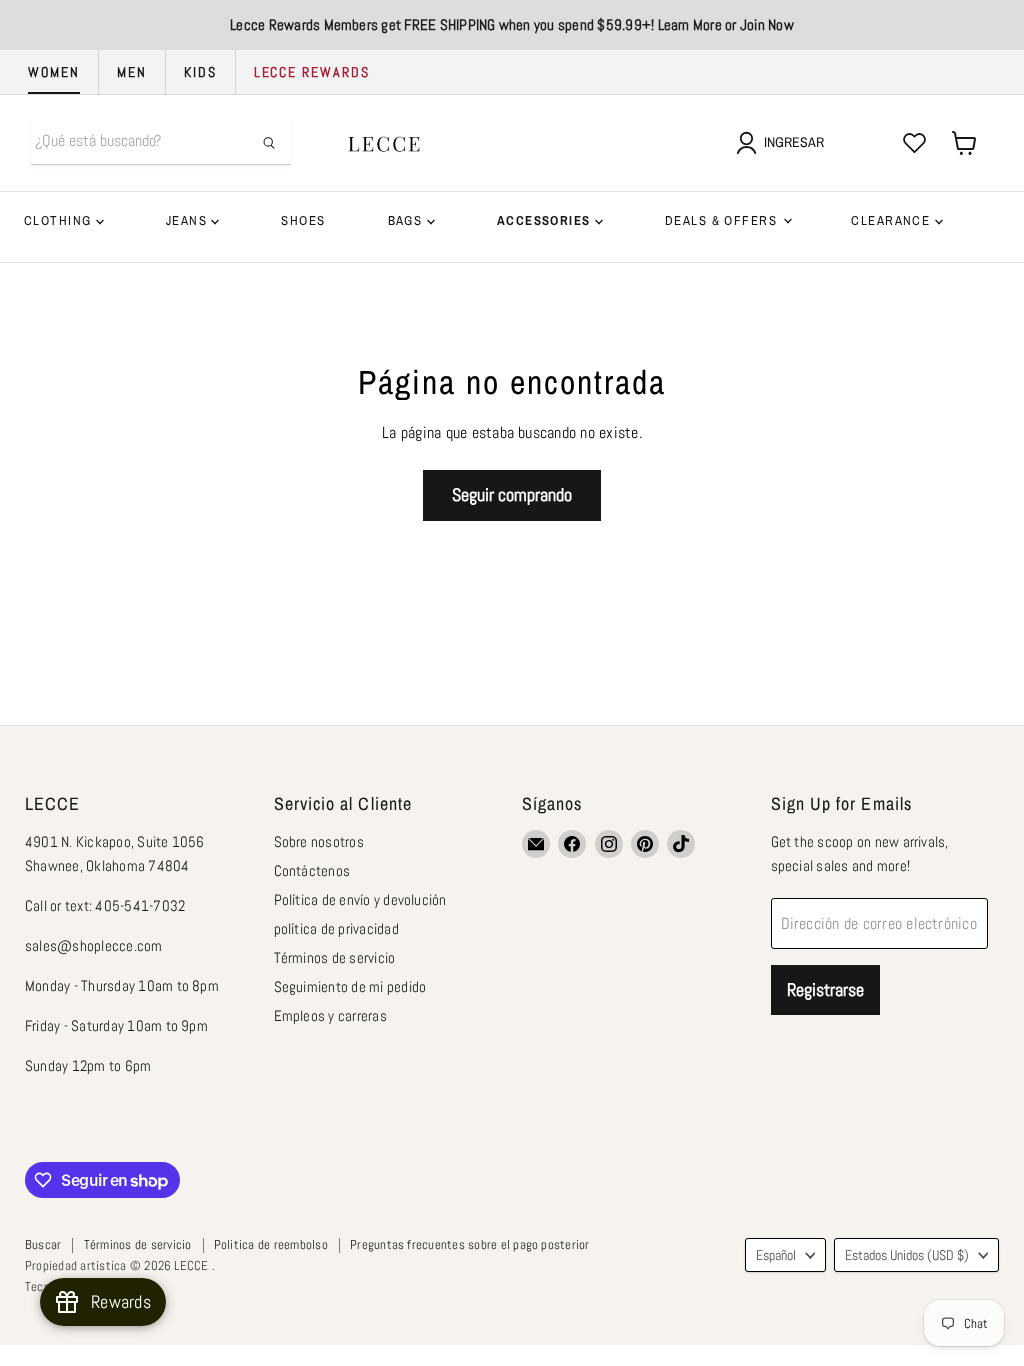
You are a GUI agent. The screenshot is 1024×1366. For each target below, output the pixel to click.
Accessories (546, 220)
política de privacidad (336, 928)
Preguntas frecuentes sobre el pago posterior (470, 1244)
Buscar (43, 1244)
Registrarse (825, 989)
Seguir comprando (512, 494)
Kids (200, 72)
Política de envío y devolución (360, 899)
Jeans (189, 220)
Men (132, 72)
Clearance (892, 220)
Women (54, 72)
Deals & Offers (723, 220)
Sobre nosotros (319, 841)
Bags (407, 220)
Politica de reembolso (271, 1244)
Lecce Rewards (312, 72)
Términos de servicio (335, 957)
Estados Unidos (907, 1255)
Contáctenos (312, 870)
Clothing (60, 220)
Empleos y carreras (330, 1015)
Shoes (303, 220)
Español (776, 1255)
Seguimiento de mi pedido (350, 986)
